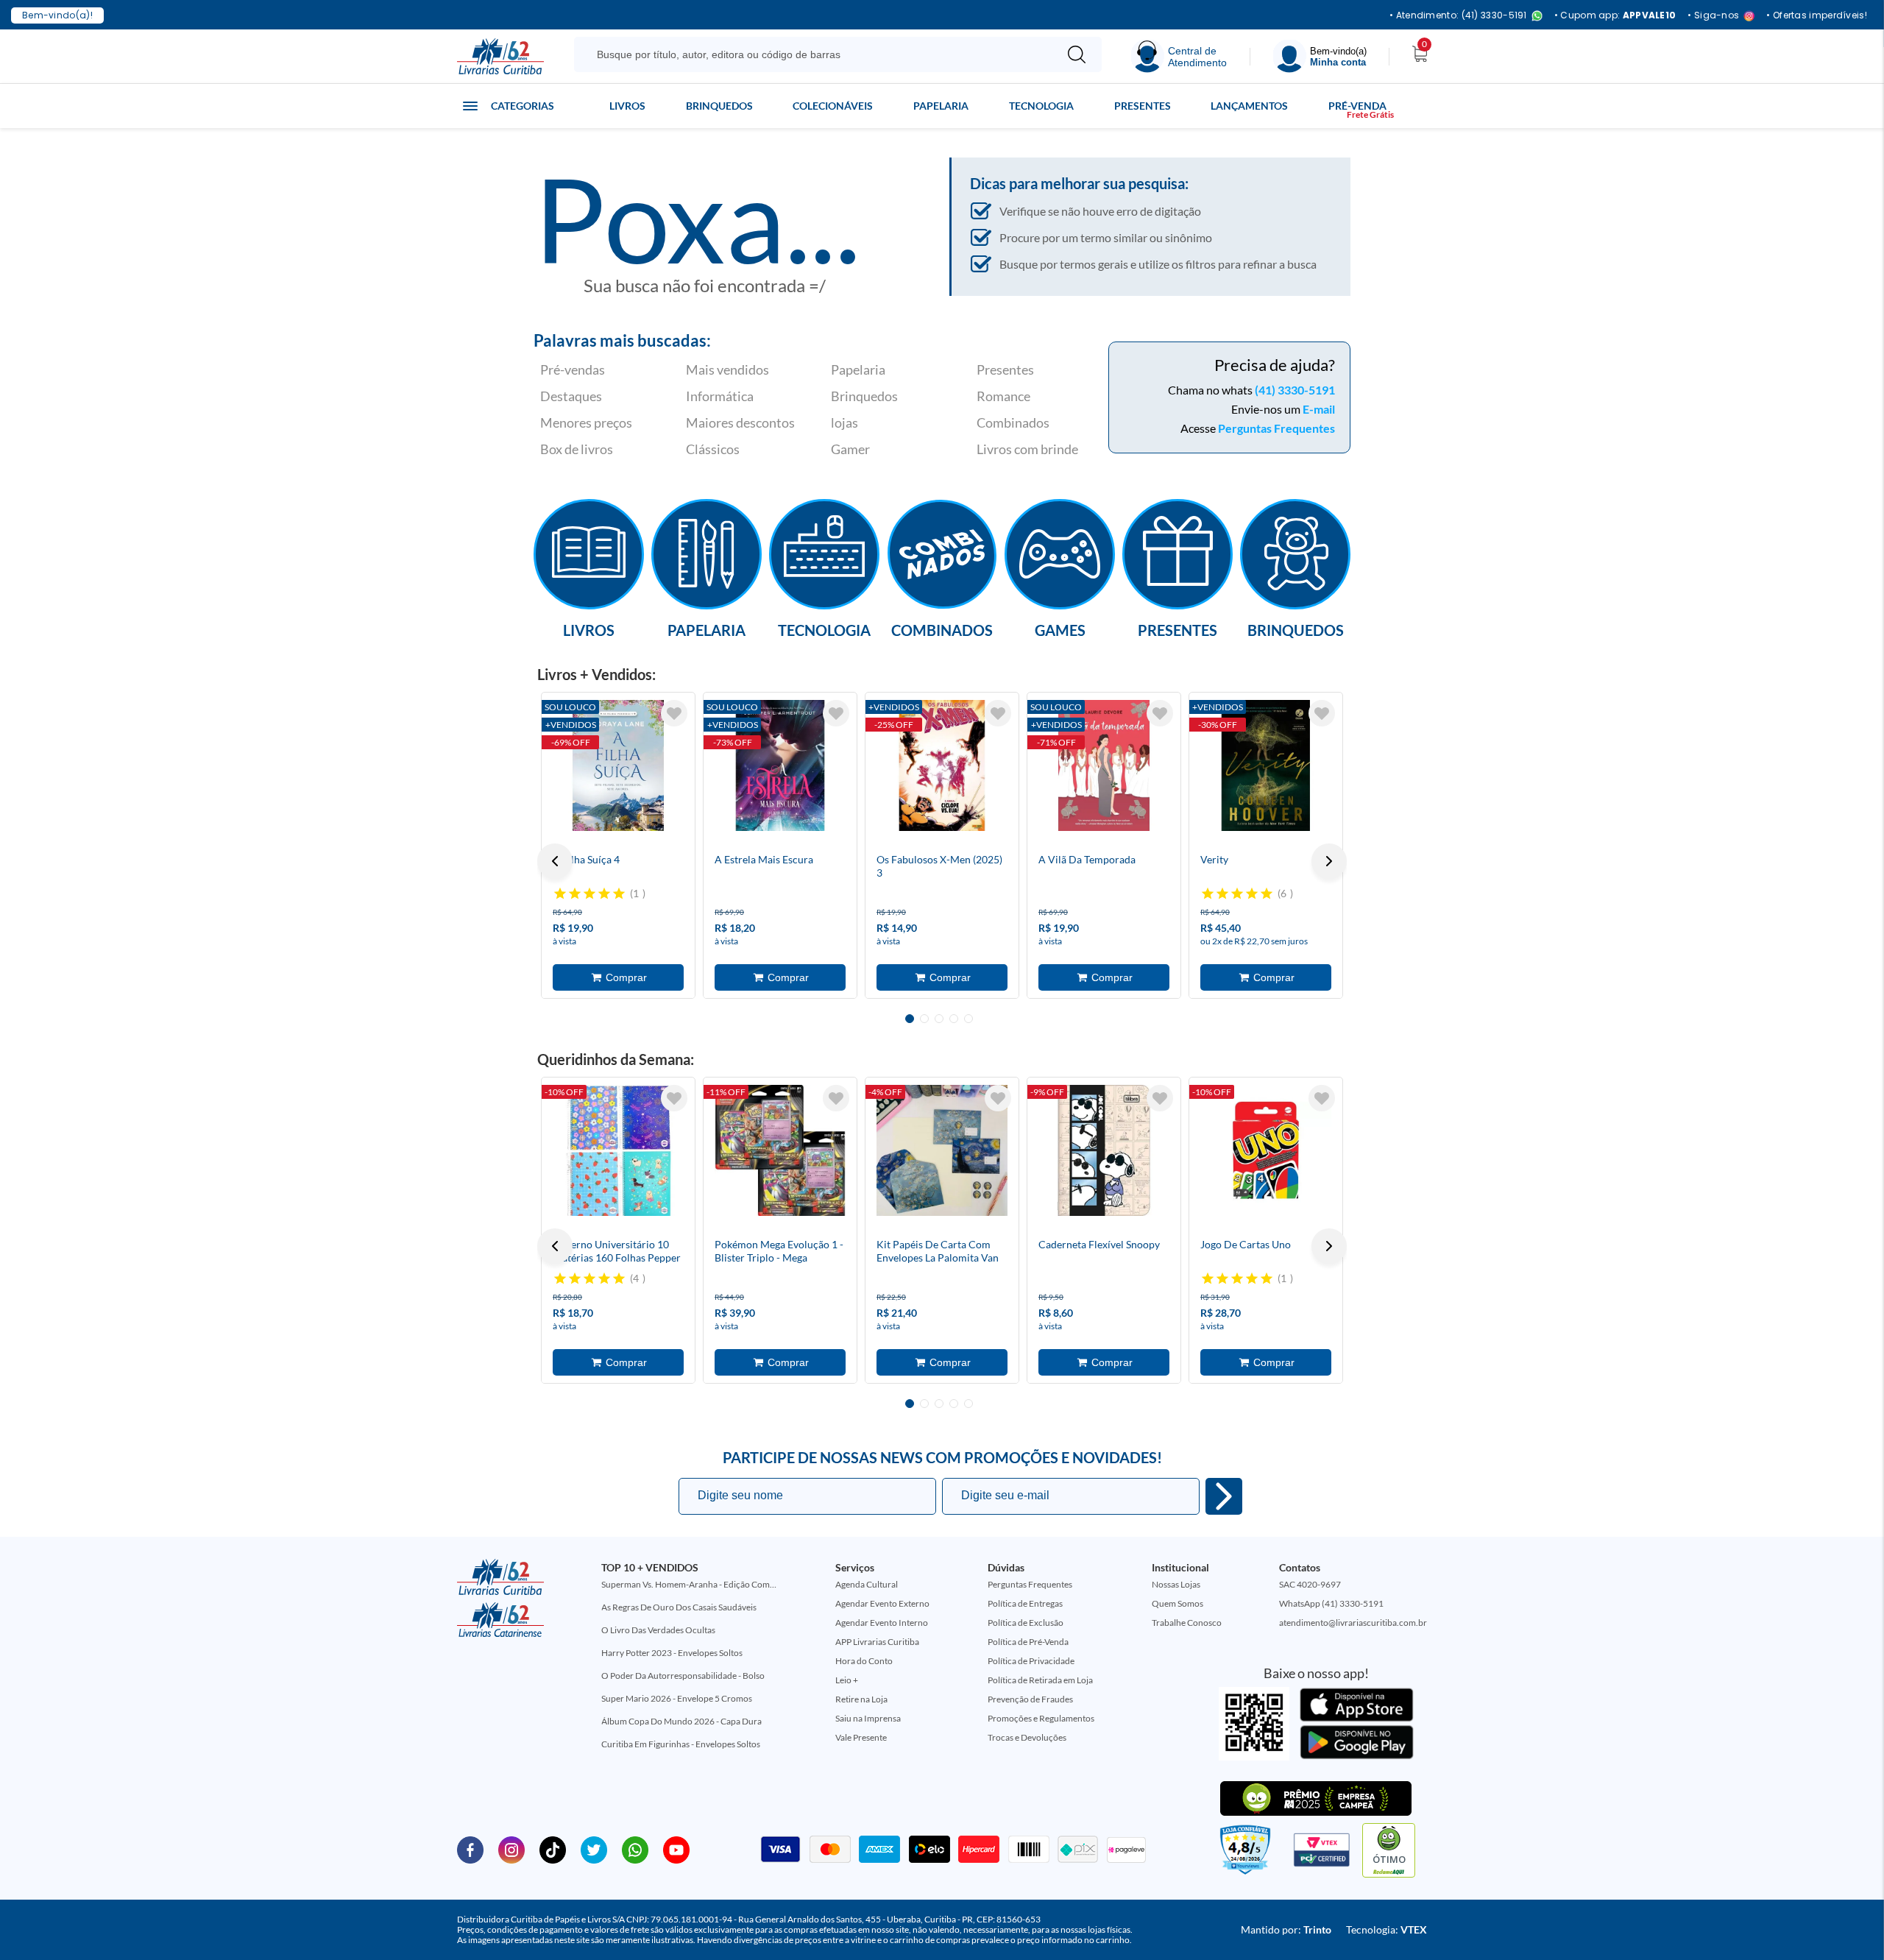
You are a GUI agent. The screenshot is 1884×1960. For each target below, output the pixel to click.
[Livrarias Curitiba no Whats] (635, 1849)
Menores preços (586, 422)
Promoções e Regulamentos (1041, 1718)
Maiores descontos (740, 422)
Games (1060, 629)
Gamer (850, 449)
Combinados (1013, 422)
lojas (844, 422)
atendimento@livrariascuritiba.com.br (1353, 1623)
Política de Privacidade (1031, 1661)
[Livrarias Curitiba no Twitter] (594, 1849)
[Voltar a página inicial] (500, 55)
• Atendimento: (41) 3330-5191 (1458, 16)
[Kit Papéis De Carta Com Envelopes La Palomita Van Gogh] (942, 1150)
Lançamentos (1249, 106)
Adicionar (618, 977)
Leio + (847, 1680)
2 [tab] (924, 1019)
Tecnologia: (1387, 1929)
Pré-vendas (573, 369)
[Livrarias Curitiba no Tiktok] (553, 1849)
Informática (720, 396)
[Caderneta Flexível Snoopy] (1104, 1150)
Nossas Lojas (1176, 1584)
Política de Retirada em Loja (1040, 1680)
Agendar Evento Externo (882, 1603)
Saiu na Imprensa (868, 1718)
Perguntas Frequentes (1276, 428)
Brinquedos (719, 106)
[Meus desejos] (674, 713)
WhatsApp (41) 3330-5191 (1331, 1603)
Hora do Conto (864, 1661)
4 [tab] (954, 1019)
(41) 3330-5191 (1295, 390)
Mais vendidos (727, 369)
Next (1329, 861)
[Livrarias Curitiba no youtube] (676, 1849)
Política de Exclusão (1026, 1623)
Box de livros (577, 449)
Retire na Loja (861, 1699)
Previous (555, 861)
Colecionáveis (833, 106)
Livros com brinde (1027, 449)
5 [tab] (968, 1019)
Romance (1003, 396)
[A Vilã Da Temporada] (1104, 765)
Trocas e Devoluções (1027, 1737)
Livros (627, 106)
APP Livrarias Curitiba (877, 1642)
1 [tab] (910, 1019)
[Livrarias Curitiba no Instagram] (511, 1849)
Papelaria (941, 106)
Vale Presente (861, 1737)
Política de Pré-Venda (1028, 1642)
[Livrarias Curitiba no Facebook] (470, 1849)
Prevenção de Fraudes (1030, 1699)
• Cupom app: (1615, 15)
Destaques (571, 396)
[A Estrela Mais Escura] (780, 765)
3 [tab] (939, 1019)
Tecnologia (1041, 106)
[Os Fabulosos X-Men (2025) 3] (942, 765)
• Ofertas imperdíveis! (1817, 15)
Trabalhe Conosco (1187, 1623)
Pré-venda (1357, 106)
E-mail (1319, 409)
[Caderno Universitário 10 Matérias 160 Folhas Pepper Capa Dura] (618, 1150)
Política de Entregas (1025, 1603)
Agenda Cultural (867, 1584)
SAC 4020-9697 (1310, 1584)
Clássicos (713, 449)
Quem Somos (1177, 1603)
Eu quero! (1224, 1496)
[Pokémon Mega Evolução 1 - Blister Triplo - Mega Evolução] (780, 1150)
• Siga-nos (1713, 16)
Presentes (1143, 106)
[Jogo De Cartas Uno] (1266, 1150)
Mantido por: (1286, 1929)
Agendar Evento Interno (882, 1623)
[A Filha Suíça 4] (618, 765)
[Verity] (1266, 765)
